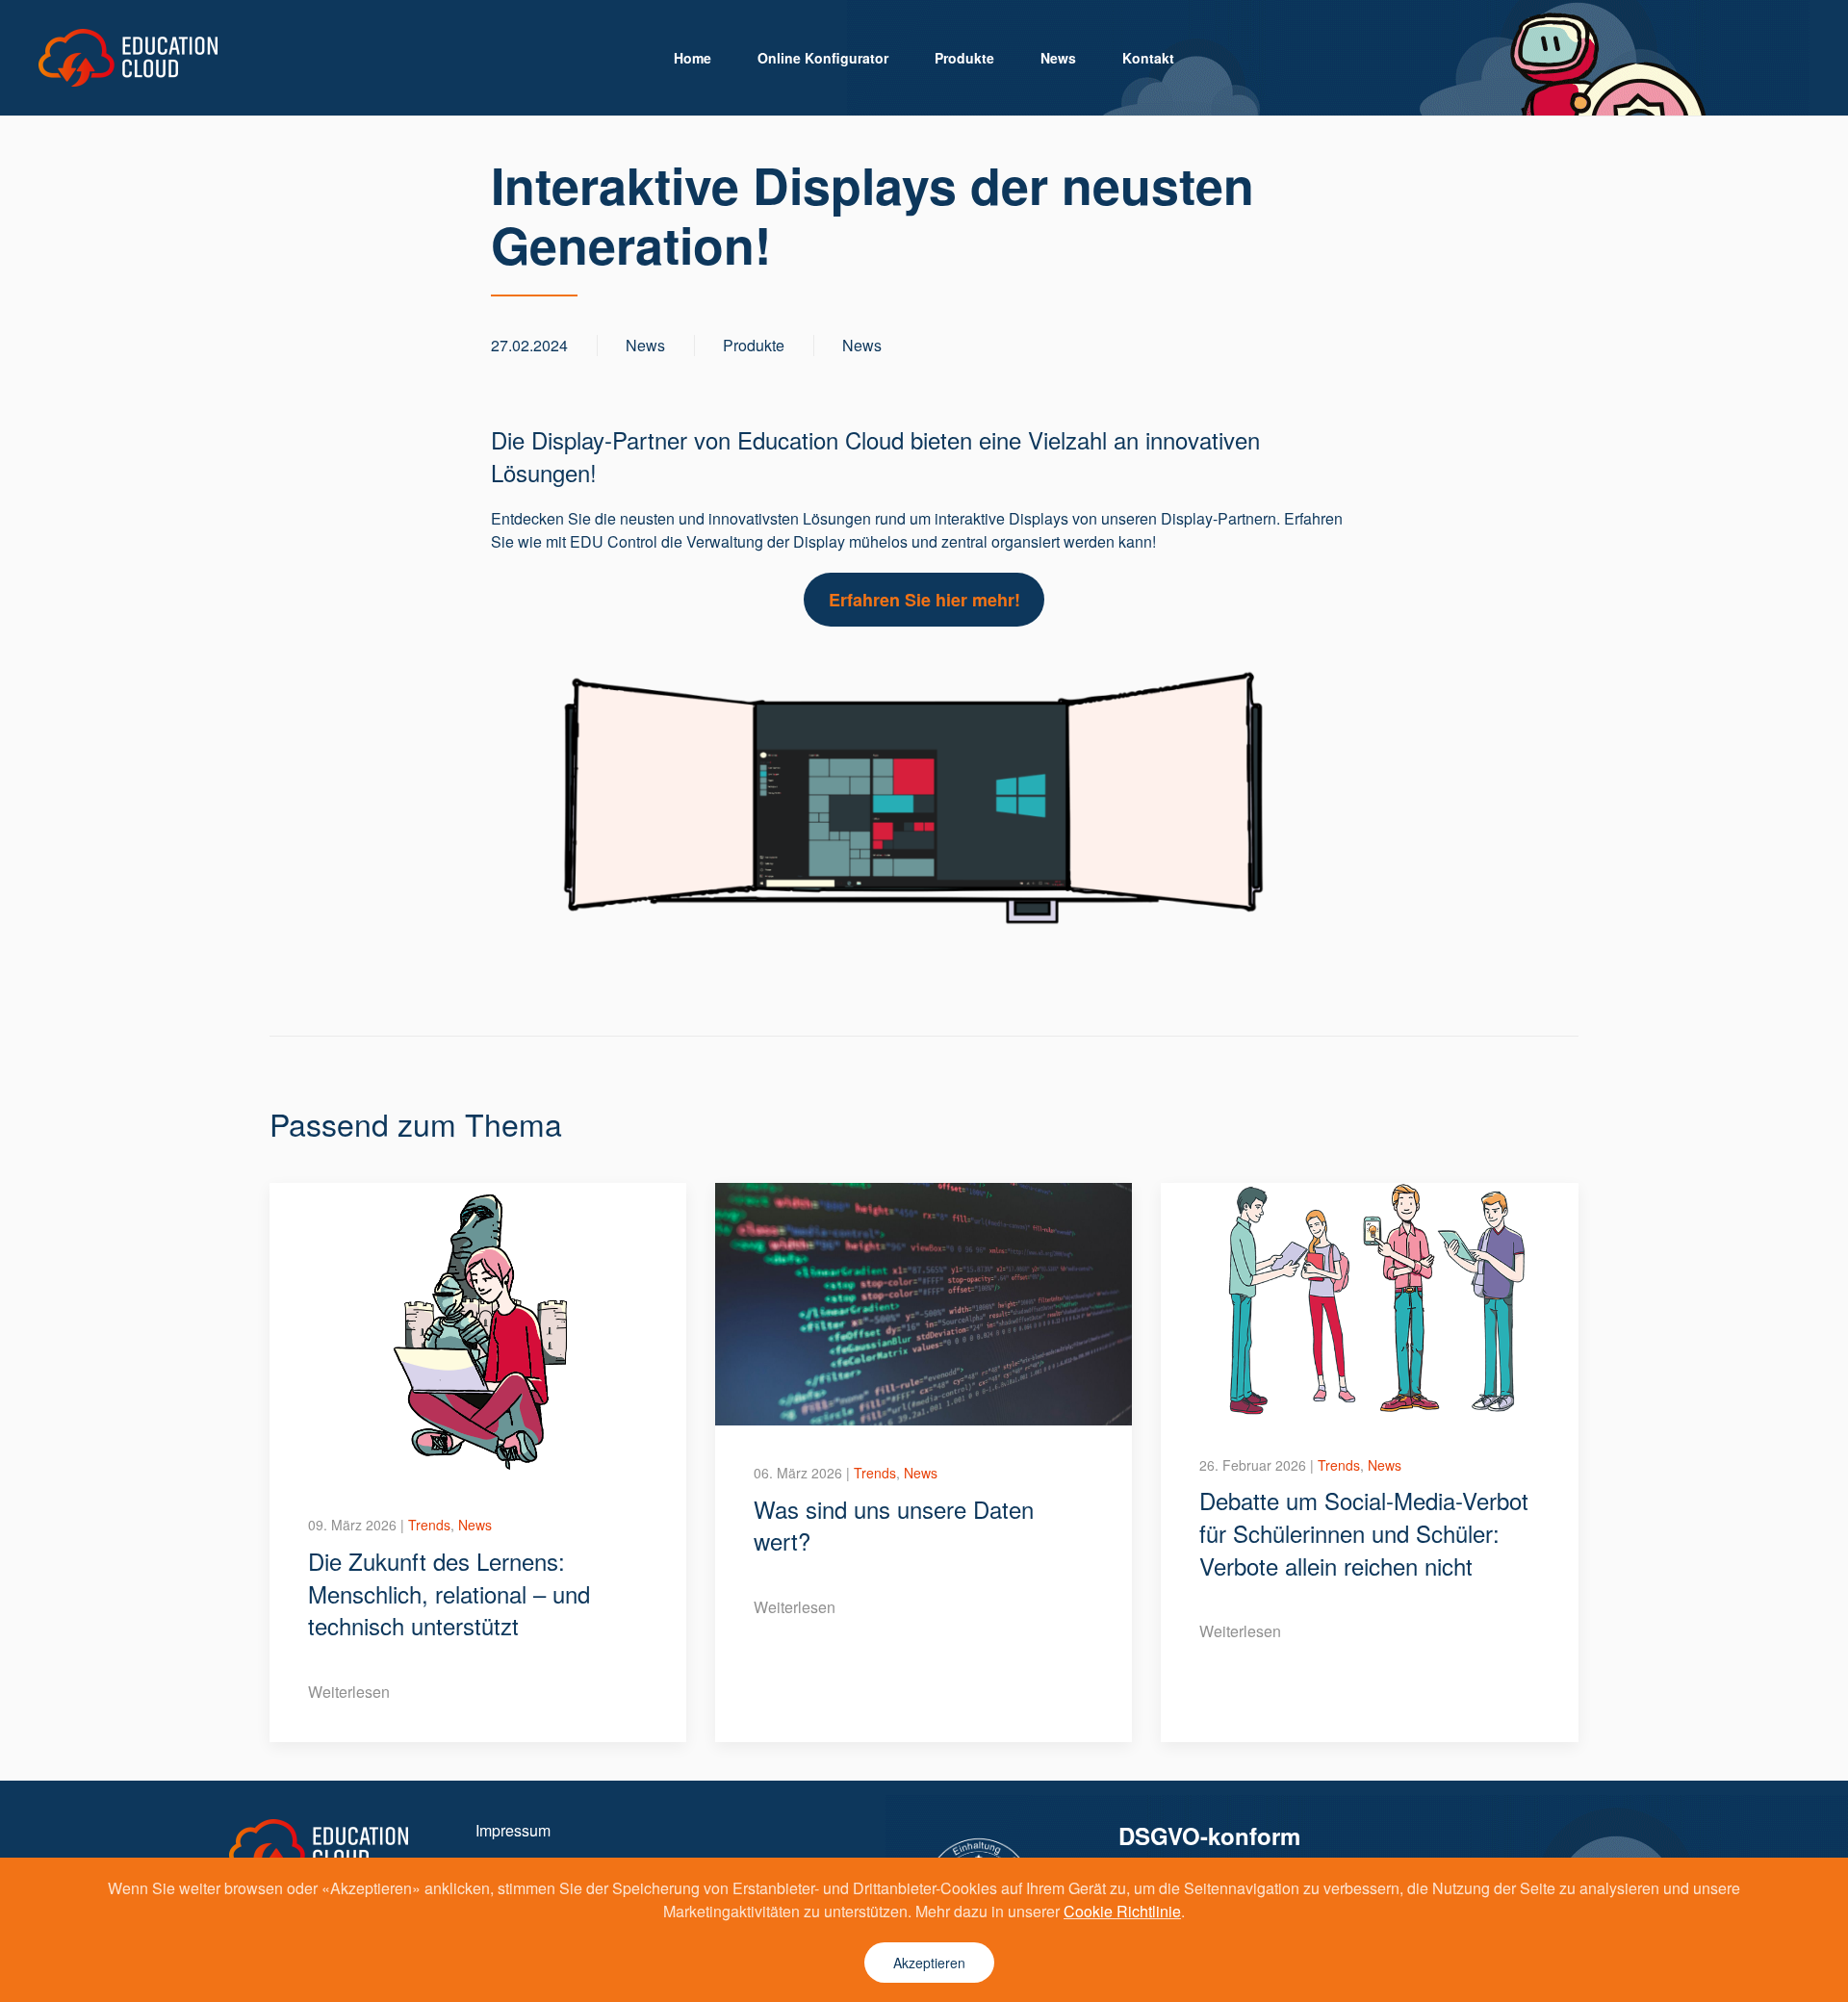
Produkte (964, 58)
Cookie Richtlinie (1122, 1911)
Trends (429, 1525)
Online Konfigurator (823, 58)
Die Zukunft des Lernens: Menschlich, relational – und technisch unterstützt (449, 1593)
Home (693, 58)
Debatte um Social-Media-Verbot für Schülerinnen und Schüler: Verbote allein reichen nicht (1364, 1532)
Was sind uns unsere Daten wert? (894, 1525)
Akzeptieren (929, 1963)
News (1058, 58)
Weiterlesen (349, 1692)
